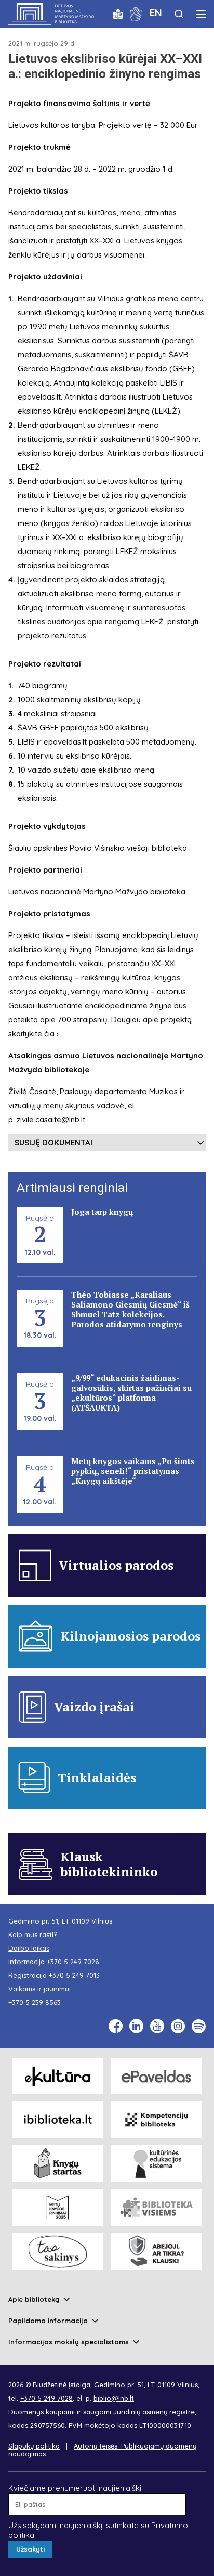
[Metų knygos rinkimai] (58, 2207)
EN (156, 12)
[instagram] (178, 2026)
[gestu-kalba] (136, 13)
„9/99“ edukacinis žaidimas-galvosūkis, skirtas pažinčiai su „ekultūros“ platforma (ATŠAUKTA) (131, 1393)
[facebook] (116, 2026)
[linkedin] (136, 2026)
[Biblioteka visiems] (156, 2207)
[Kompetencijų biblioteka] (156, 2120)
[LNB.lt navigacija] (201, 14)
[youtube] (157, 2026)
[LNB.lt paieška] (179, 14)
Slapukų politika (34, 2446)
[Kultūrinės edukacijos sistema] (156, 2163)
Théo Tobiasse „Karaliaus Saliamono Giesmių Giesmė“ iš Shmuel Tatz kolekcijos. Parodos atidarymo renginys (130, 1309)
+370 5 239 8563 (35, 2002)
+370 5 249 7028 (73, 1962)
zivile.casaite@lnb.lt (51, 1119)
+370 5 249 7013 (74, 1975)
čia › (51, 1034)
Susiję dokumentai (53, 1142)
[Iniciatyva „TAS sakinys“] (58, 2251)
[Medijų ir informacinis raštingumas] (156, 2251)
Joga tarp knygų (102, 1212)
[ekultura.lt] (58, 2076)
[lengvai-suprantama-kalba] (118, 13)
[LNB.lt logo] (51, 14)
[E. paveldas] (156, 2076)
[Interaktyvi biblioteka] (58, 2120)
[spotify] (199, 2026)
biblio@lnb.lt (114, 2398)
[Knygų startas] (58, 2163)
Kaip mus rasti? (33, 1934)
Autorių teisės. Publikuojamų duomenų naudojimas (102, 2450)
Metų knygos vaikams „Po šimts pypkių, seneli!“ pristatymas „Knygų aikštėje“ (133, 1471)
